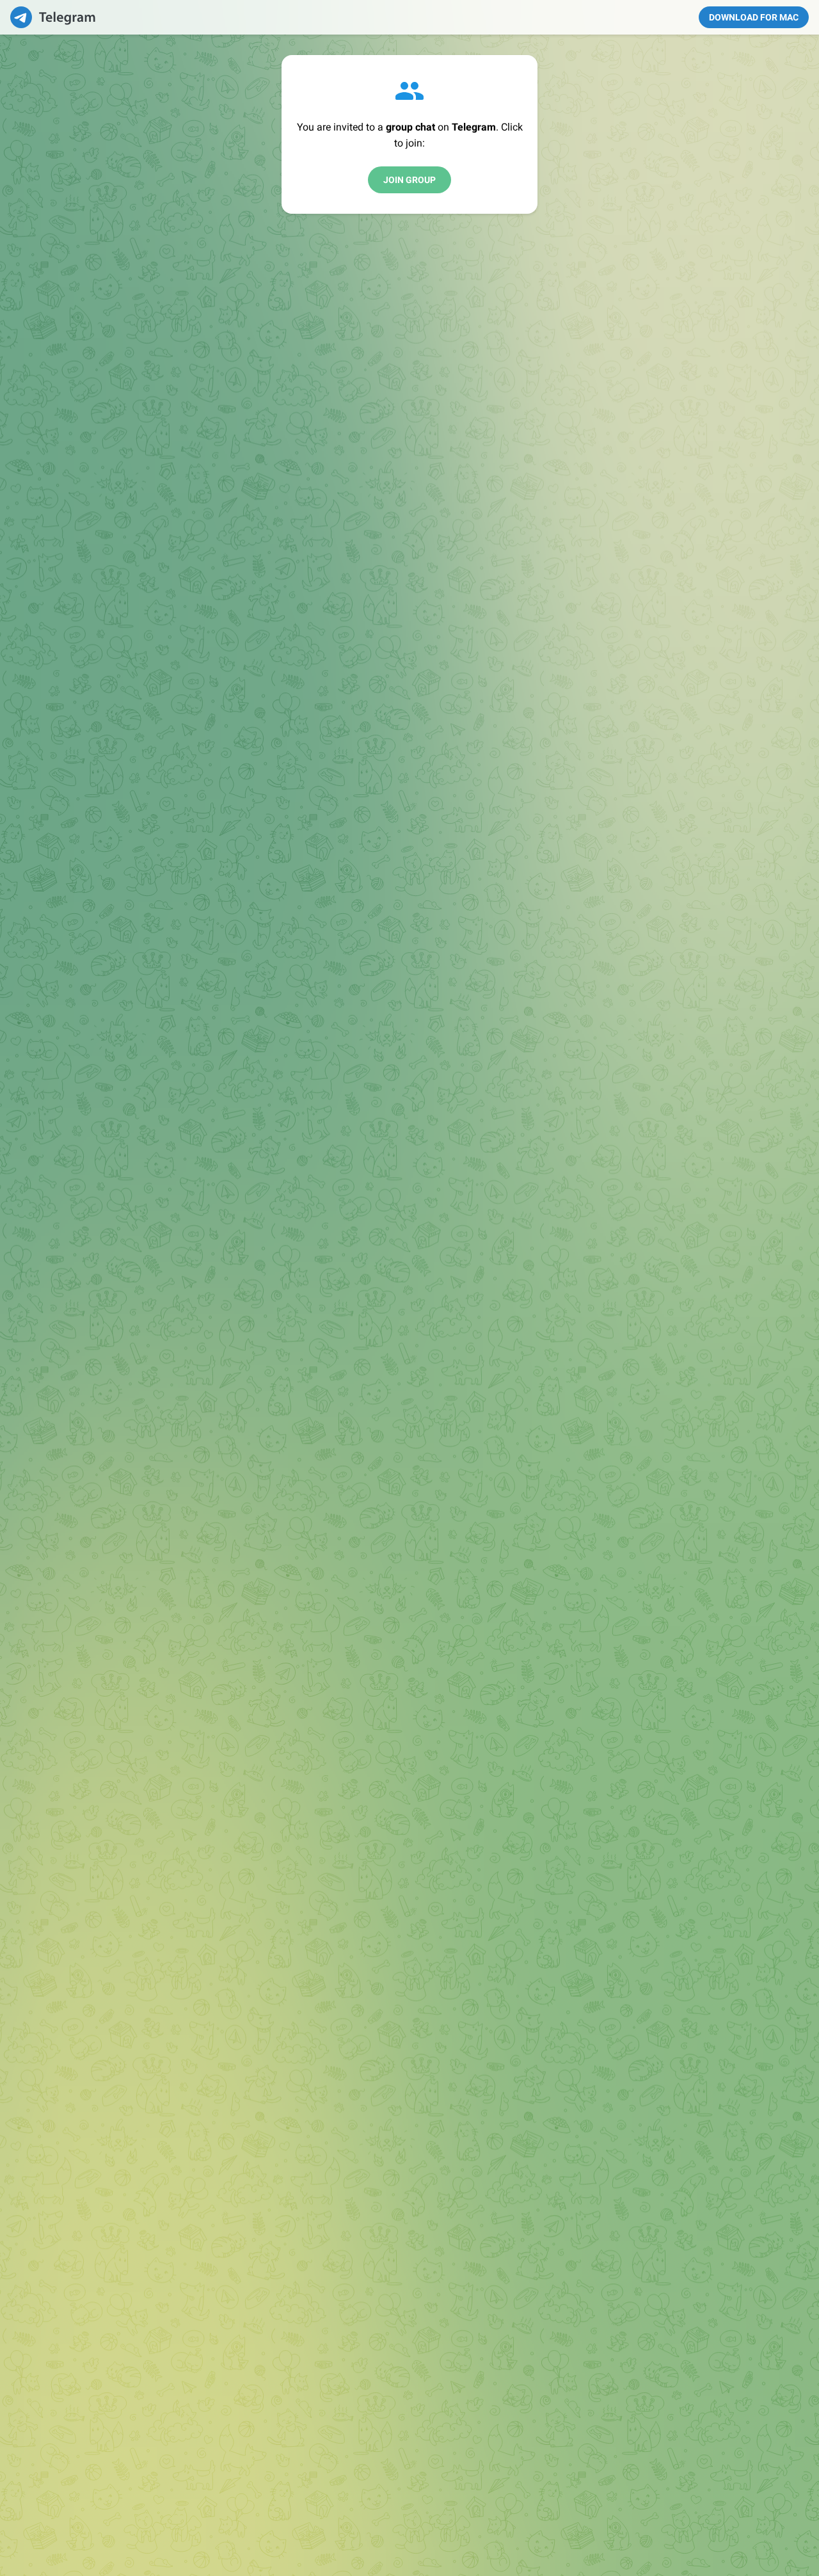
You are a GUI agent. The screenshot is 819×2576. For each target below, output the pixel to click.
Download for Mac (754, 17)
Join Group (409, 180)
